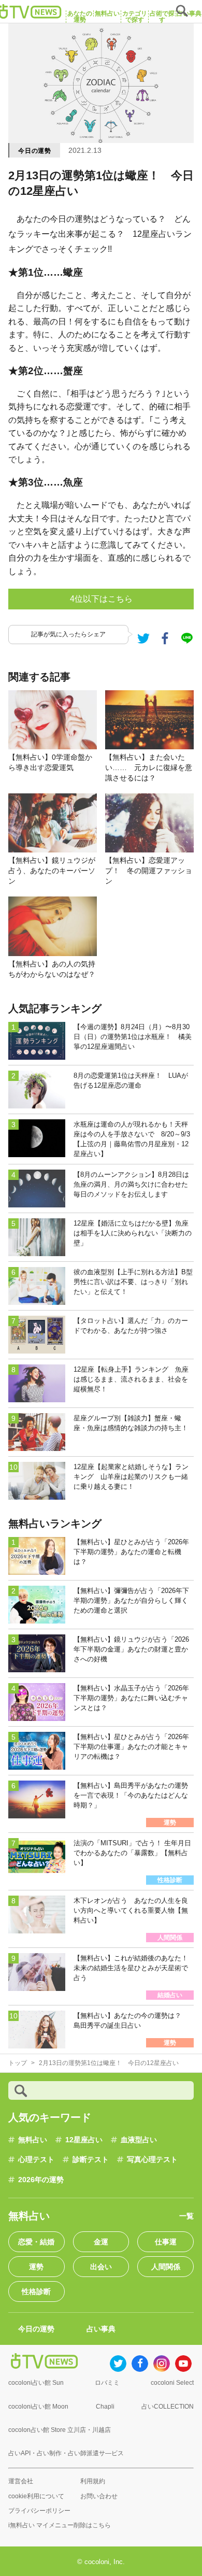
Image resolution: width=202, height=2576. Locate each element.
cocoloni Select (172, 2383)
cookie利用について (36, 2496)
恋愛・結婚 (36, 2242)
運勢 (36, 2267)
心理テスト (36, 2159)
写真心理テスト (152, 2159)
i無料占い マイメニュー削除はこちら (60, 2525)
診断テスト (91, 2159)
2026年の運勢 (41, 2180)
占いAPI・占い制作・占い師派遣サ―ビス (66, 2453)
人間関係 (166, 2267)
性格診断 (36, 2292)
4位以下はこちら (101, 599)
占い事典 (101, 2329)
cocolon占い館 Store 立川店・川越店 (60, 2430)
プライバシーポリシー (39, 2511)
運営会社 (21, 2481)
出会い (101, 2267)
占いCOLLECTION (168, 2407)
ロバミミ (107, 2383)
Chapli (105, 2407)
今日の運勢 (35, 151)
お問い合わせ (99, 2496)
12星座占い (84, 2140)
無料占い (33, 2140)
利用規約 (93, 2481)
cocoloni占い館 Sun (36, 2383)
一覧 (186, 2216)
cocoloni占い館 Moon (38, 2407)
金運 (101, 2242)
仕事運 (166, 2242)
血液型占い (139, 2140)
